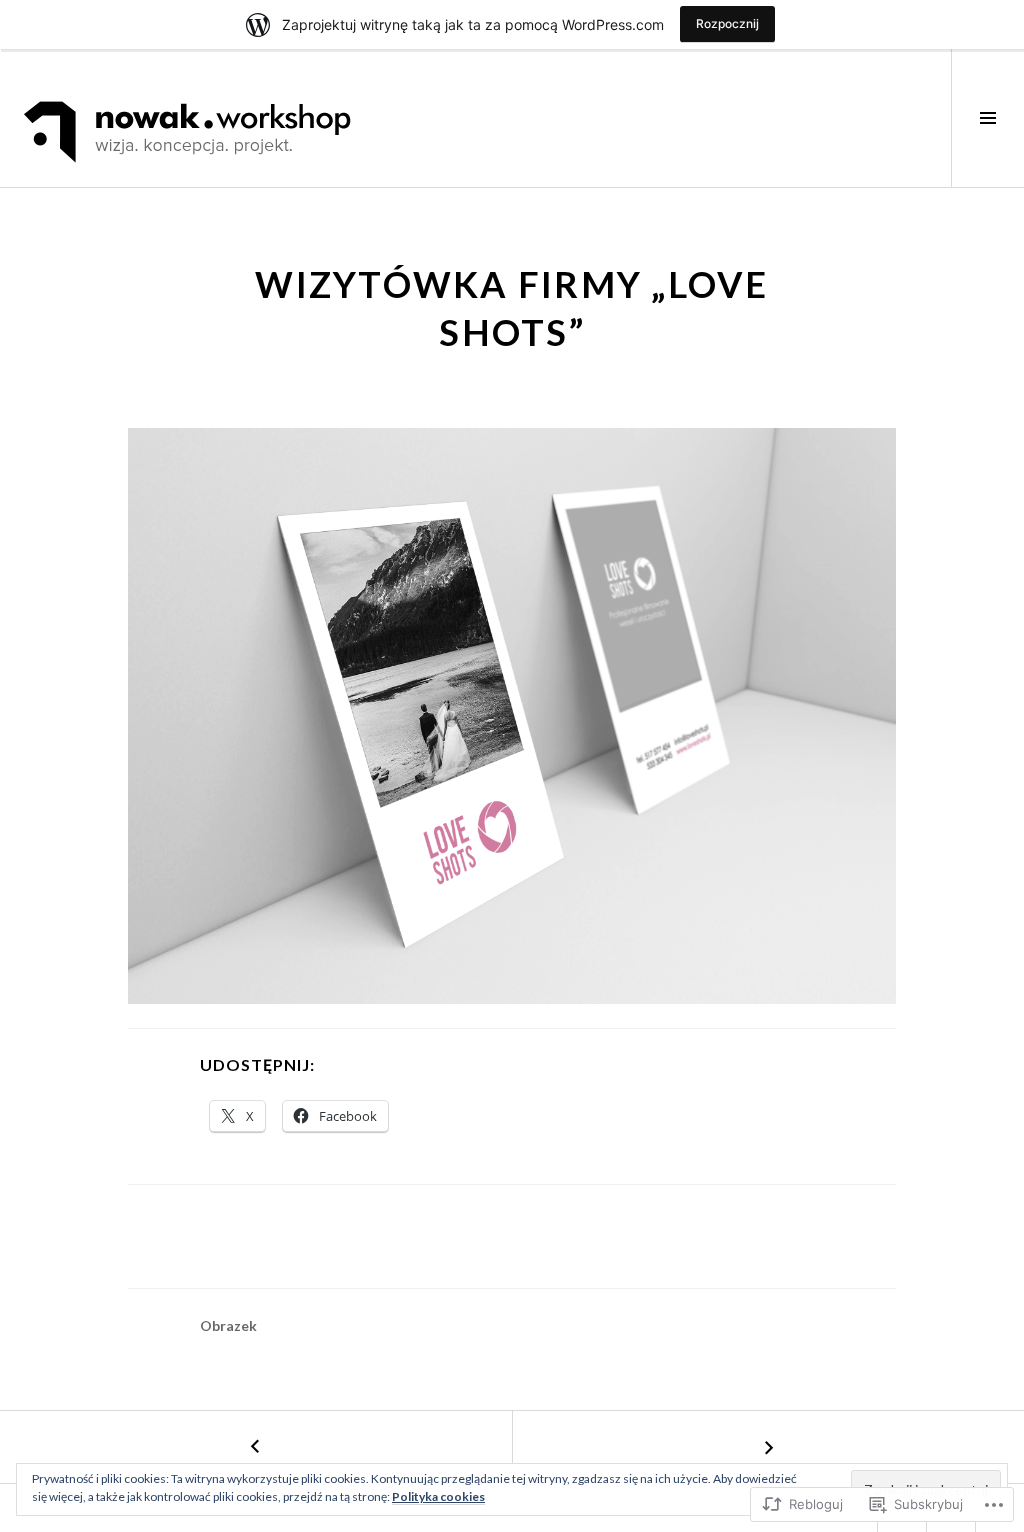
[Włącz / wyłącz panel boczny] (987, 118)
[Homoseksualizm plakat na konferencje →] (768, 1447)
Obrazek (228, 1325)
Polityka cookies (438, 1496)
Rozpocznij (727, 23)
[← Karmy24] (256, 1447)
